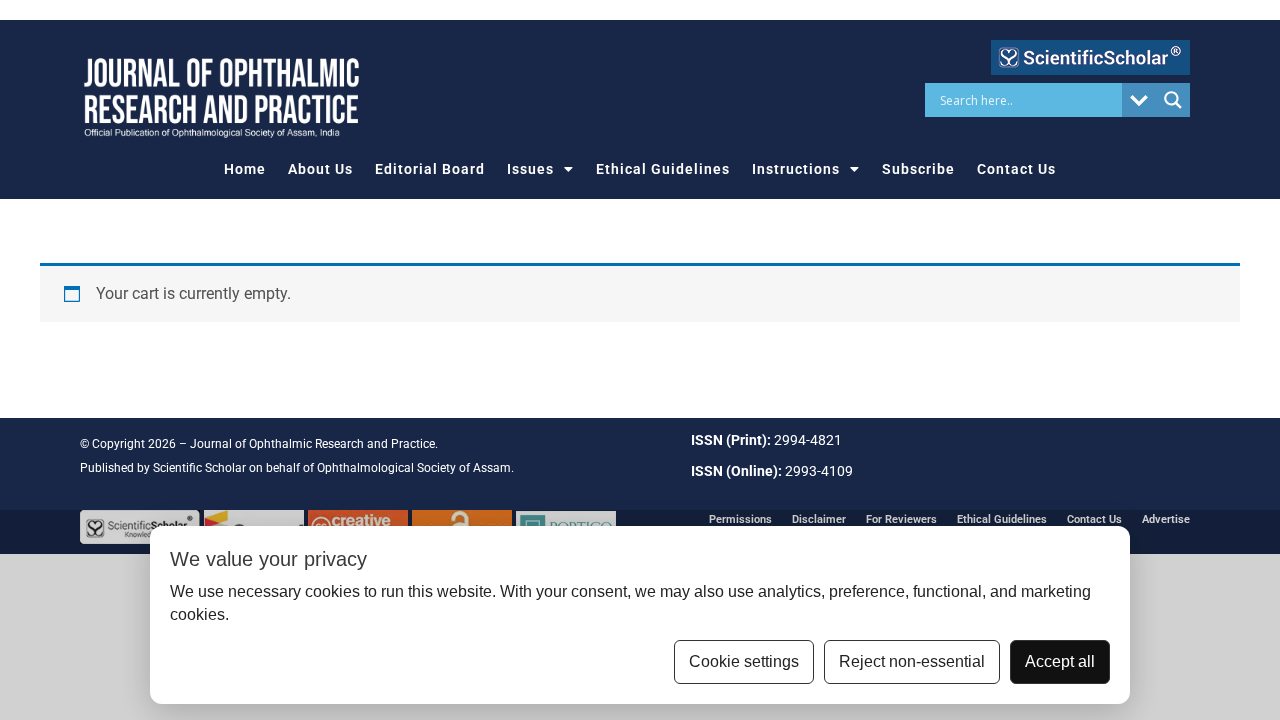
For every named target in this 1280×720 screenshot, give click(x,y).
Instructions (796, 169)
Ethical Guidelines (663, 169)
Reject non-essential (912, 661)
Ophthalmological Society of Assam (414, 468)
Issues (530, 169)
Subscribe (918, 169)
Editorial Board (430, 169)
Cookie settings (744, 661)
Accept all (1060, 661)
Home (245, 169)
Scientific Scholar (199, 468)
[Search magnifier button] (1173, 100)
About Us (320, 169)
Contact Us (1016, 169)
